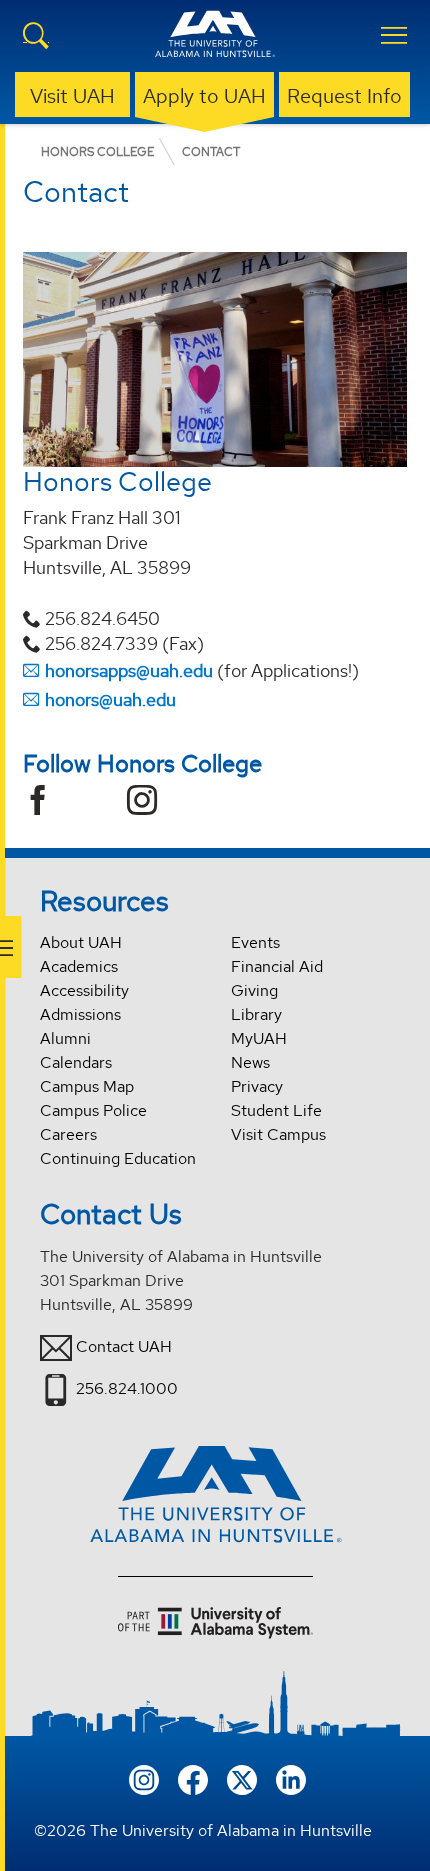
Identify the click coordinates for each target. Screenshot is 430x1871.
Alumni (65, 1038)
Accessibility (84, 990)
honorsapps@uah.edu (129, 670)
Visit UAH (72, 96)
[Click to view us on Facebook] (193, 1777)
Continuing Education (118, 1158)
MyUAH (259, 1038)
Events (255, 942)
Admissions (80, 1014)
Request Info (344, 96)
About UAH (81, 942)
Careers (68, 1134)
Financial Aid (277, 966)
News (250, 1062)
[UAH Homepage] (215, 46)
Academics (79, 966)
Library (256, 1014)
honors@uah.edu (110, 699)
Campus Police (93, 1110)
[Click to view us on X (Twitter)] (242, 1777)
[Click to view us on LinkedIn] (291, 1777)
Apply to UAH (204, 96)
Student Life (276, 1110)
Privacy (257, 1086)
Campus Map (87, 1086)
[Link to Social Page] (45, 802)
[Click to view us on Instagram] (144, 1777)
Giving (254, 990)
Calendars (76, 1062)
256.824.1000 (127, 1388)
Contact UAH (124, 1346)
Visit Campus (278, 1134)
